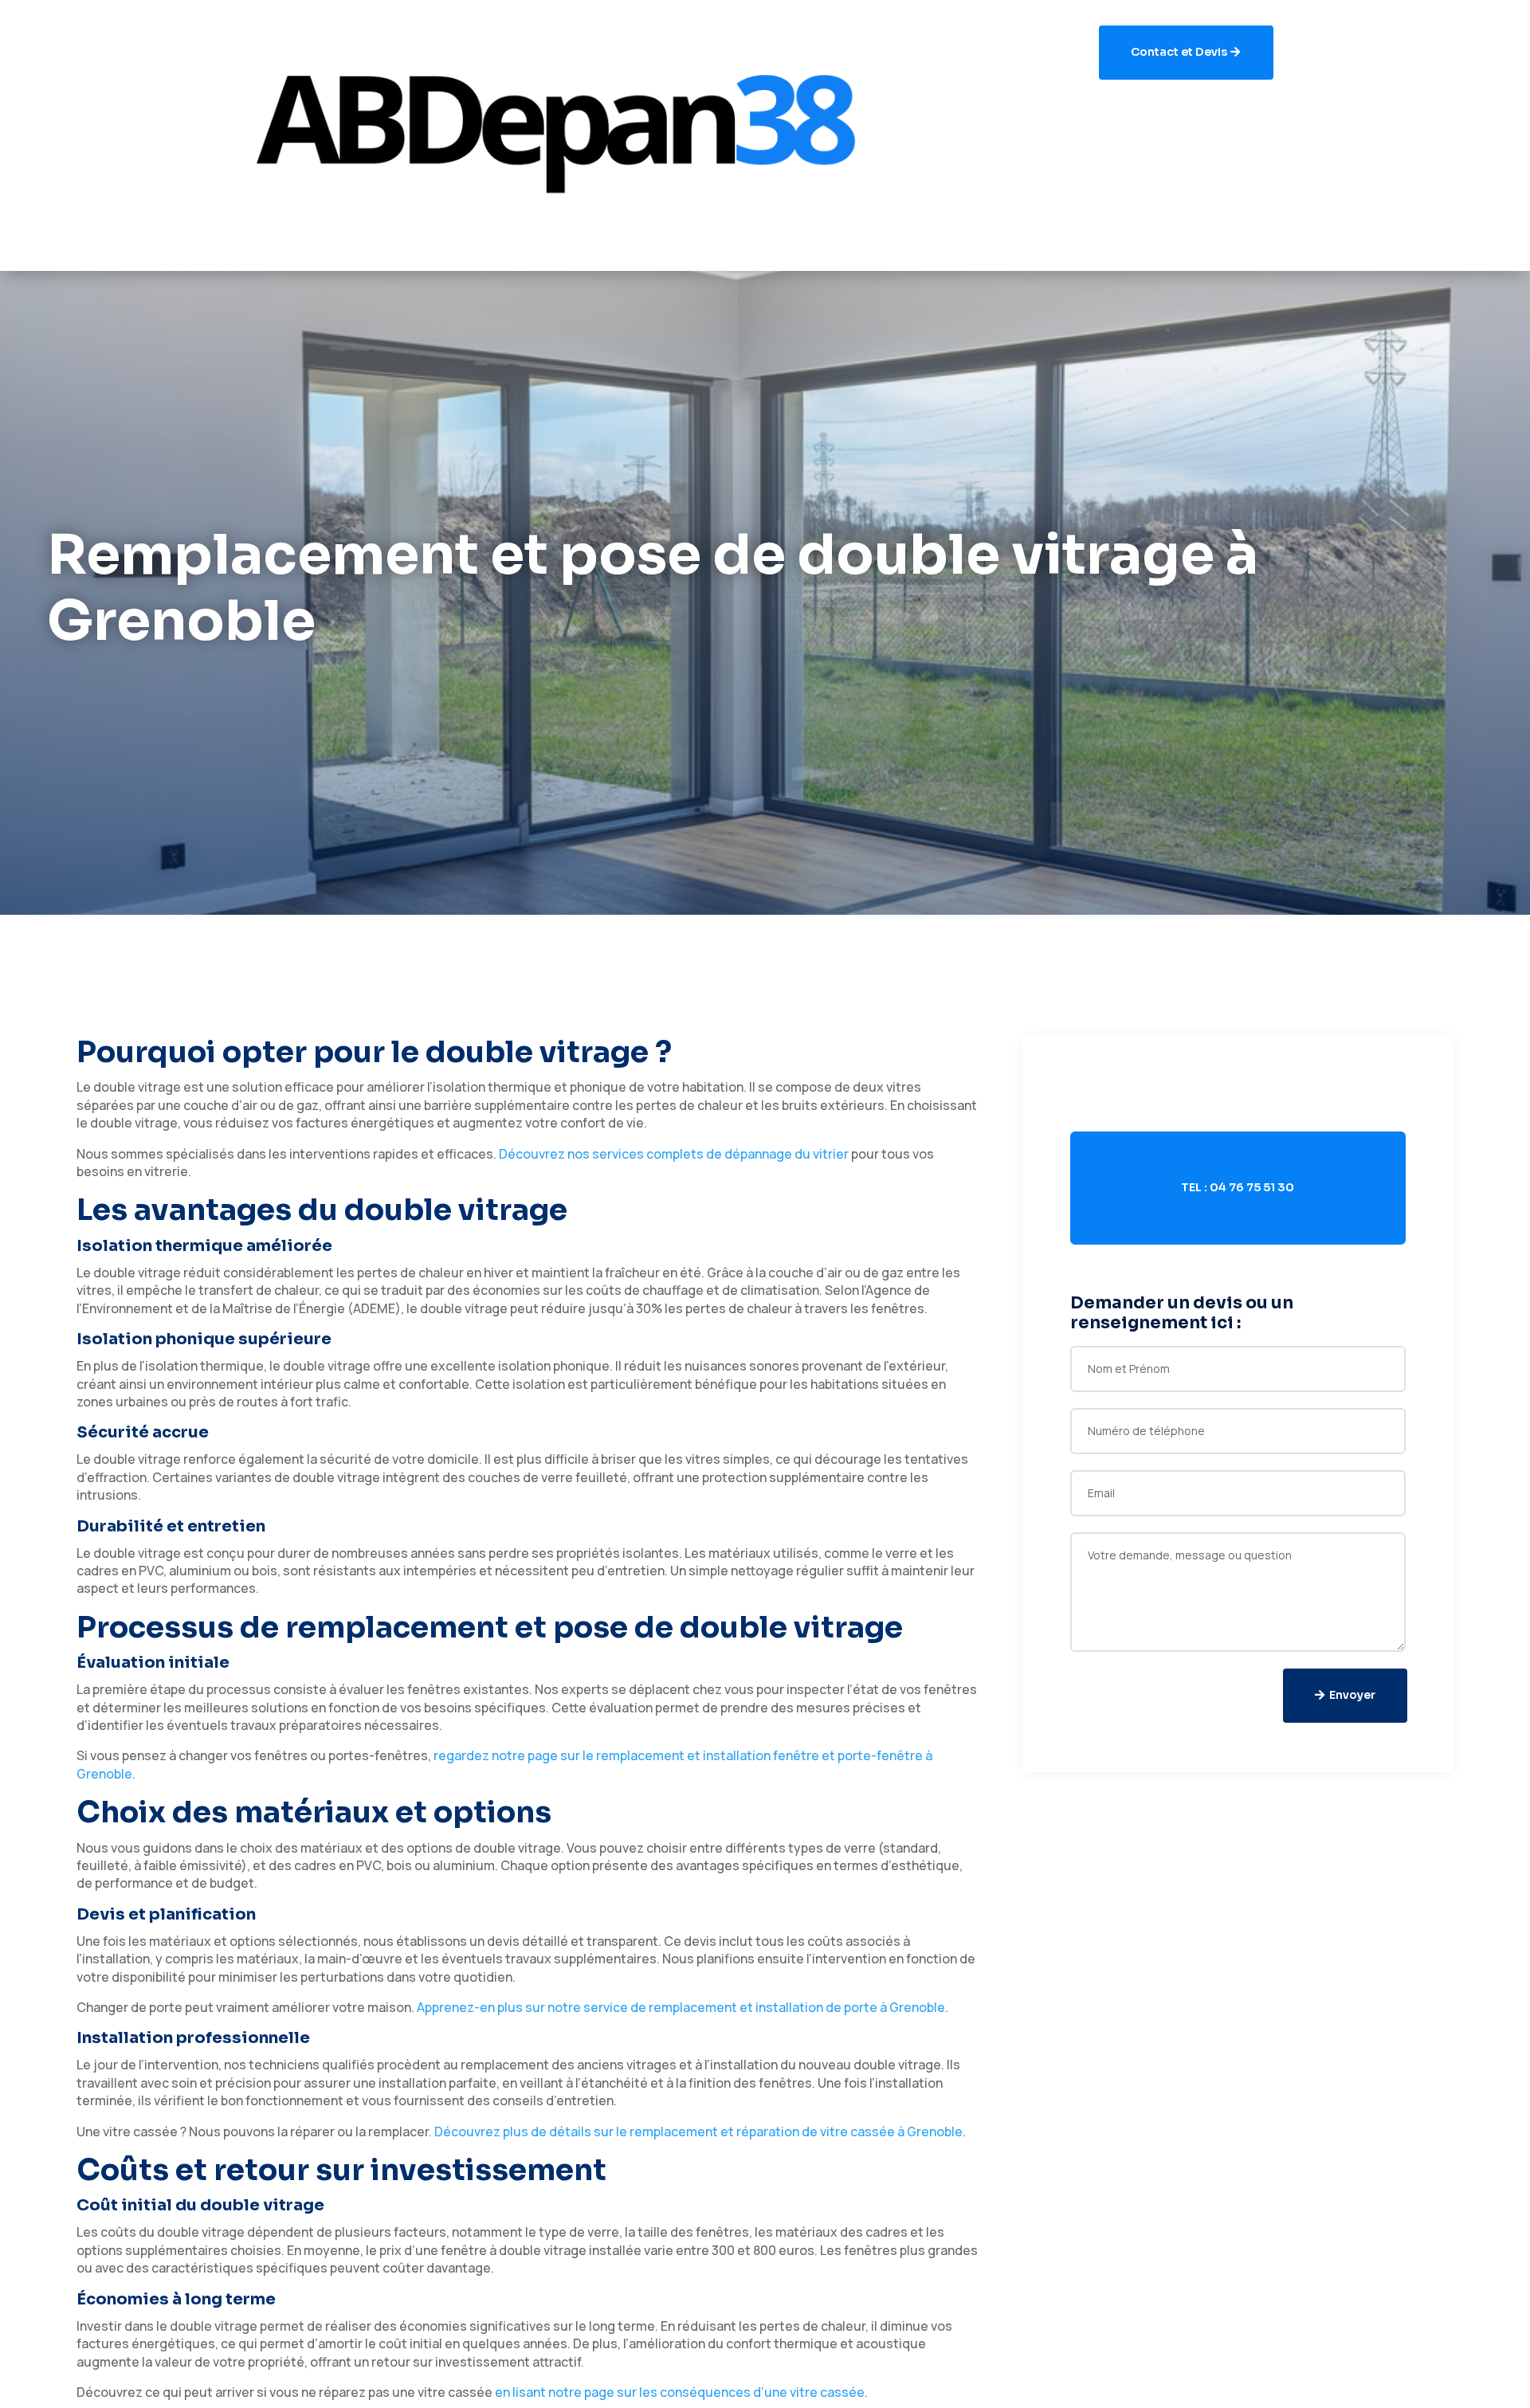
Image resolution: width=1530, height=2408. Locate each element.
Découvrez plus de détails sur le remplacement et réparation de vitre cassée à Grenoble (698, 2132)
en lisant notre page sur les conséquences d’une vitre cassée (680, 2392)
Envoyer (1352, 1695)
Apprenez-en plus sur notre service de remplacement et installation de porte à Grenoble (681, 2007)
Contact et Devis (1179, 52)
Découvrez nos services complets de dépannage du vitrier (674, 1154)
